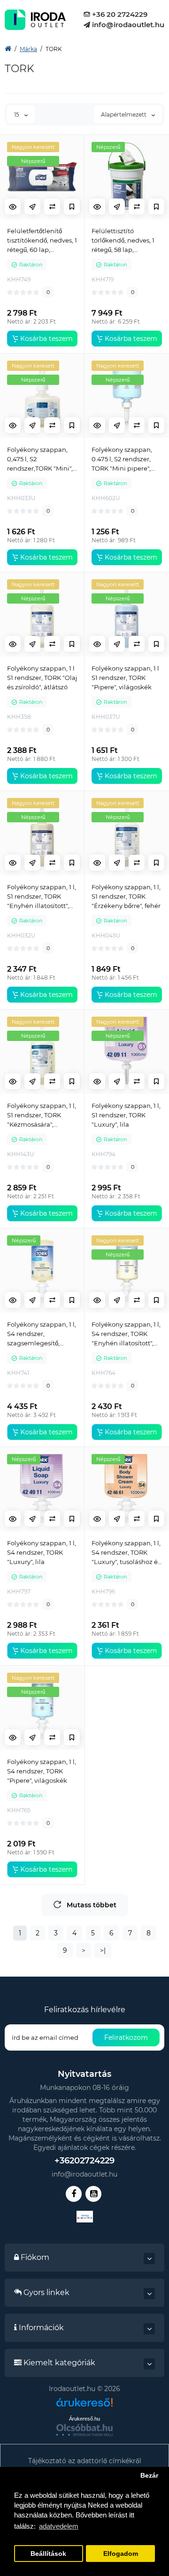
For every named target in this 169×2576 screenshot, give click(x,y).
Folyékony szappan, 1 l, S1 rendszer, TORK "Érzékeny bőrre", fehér (126, 896)
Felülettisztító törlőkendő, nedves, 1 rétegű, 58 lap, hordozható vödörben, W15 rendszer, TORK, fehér (126, 241)
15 (17, 114)
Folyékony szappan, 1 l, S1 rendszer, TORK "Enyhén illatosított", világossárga (42, 897)
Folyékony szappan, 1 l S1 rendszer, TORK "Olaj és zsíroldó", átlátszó (42, 678)
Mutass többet (92, 1905)
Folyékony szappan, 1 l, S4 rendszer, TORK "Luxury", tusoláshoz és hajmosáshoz (126, 1553)
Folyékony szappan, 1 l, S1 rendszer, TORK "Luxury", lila (126, 1115)
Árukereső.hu (84, 2419)
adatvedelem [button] (59, 2526)
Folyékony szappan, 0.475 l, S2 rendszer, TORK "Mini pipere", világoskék (122, 459)
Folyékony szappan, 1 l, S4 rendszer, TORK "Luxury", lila (42, 1552)
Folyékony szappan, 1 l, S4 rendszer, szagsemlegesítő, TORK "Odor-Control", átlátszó (42, 1334)
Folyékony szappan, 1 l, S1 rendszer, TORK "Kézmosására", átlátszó (42, 1115)
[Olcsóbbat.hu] (84, 2430)
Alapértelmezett (124, 114)
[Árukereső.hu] (84, 2406)
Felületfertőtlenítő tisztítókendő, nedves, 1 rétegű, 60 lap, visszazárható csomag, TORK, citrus (42, 241)
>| (103, 1950)
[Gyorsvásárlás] (32, 207)
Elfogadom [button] (121, 2554)
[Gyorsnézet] (13, 207)
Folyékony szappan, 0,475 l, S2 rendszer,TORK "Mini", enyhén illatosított (40, 459)
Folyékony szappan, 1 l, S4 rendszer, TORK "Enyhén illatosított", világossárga (126, 1334)
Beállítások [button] (48, 2554)
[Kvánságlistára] (72, 207)
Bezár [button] (149, 2476)
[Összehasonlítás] (52, 207)
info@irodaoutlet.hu (127, 25)
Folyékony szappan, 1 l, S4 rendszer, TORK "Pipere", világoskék (42, 1771)
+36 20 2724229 (119, 14)
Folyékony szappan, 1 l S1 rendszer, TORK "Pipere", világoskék (125, 678)
